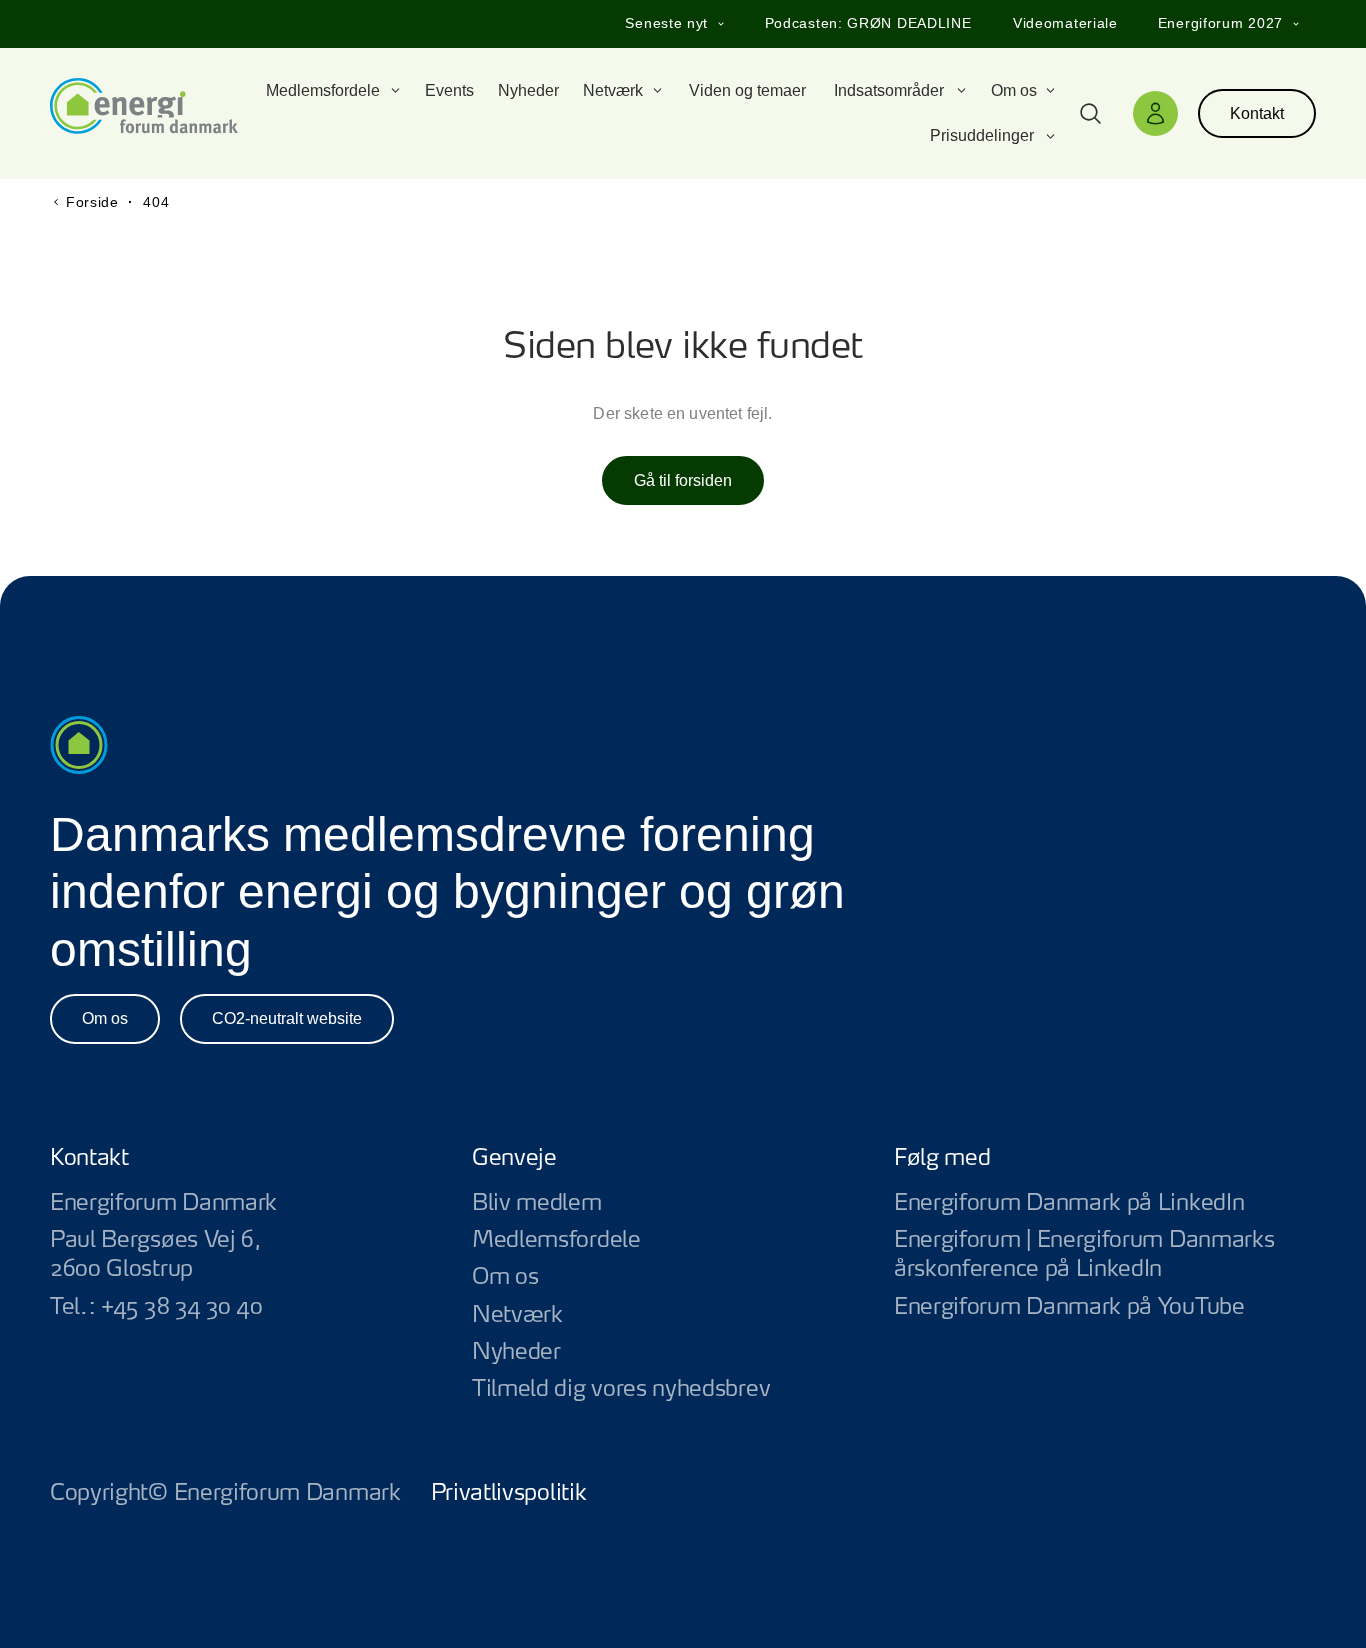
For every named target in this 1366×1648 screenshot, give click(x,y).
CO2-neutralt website (287, 1018)
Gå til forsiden (683, 480)
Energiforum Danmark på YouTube (1105, 1307)
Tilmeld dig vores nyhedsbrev (621, 1389)
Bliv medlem (537, 1203)
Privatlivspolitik (509, 1493)
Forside (92, 202)
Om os (105, 1018)
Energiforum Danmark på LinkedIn (1105, 1203)
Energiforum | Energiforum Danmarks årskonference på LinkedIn (1105, 1255)
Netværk (517, 1315)
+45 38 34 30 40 (181, 1307)
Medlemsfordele (556, 1240)
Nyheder (516, 1352)
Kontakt (1257, 113)
